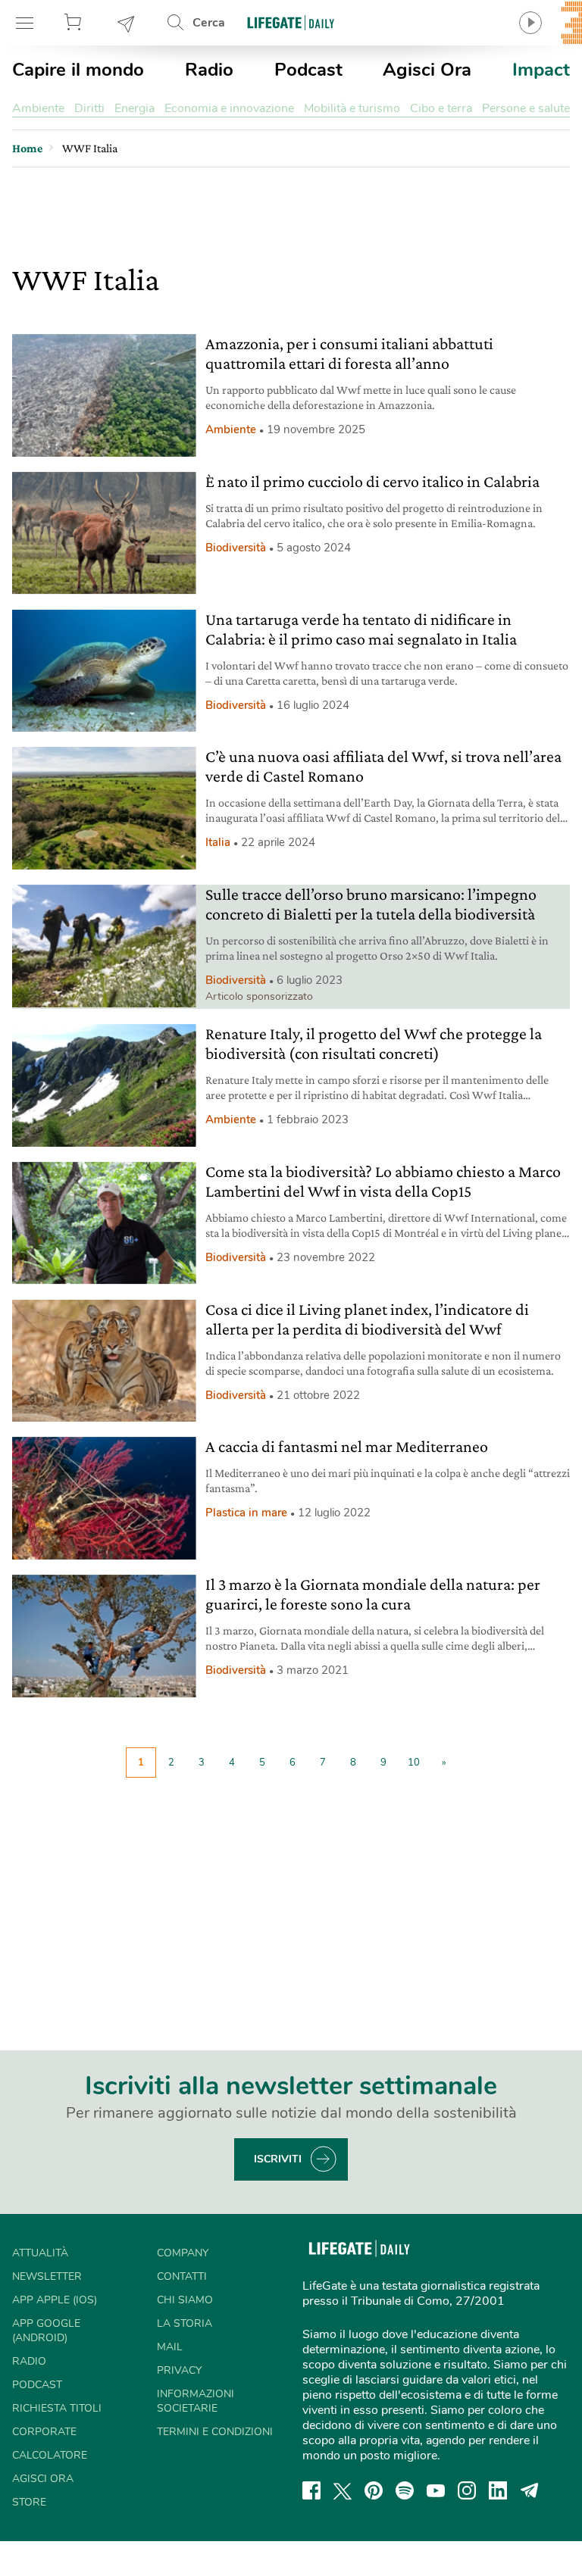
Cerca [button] (209, 23)
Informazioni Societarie (196, 2401)
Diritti (89, 108)
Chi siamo (185, 2300)
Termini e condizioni (215, 2432)
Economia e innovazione (229, 108)
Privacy (179, 2370)
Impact (541, 70)
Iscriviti (278, 2159)
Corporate (44, 2432)
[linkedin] (498, 2490)
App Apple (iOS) (55, 2300)
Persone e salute (526, 108)
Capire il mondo (78, 70)
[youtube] (436, 2490)
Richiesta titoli (57, 2408)
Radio (209, 70)
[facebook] (311, 2490)
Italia (218, 842)
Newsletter (127, 23)
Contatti (182, 2276)
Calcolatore (50, 2455)
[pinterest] (374, 2490)
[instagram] (467, 2490)
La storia (185, 2323)
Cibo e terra (441, 108)
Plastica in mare (246, 1513)
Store (75, 23)
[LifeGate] (291, 22)
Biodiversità (236, 548)
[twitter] (343, 2490)
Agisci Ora (427, 70)
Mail (170, 2347)
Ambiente (38, 108)
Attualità (40, 2253)
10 (414, 1763)
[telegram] (530, 2490)
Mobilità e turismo (352, 108)
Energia (135, 108)
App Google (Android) (46, 2331)
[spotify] (405, 2490)
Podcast (308, 70)
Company (183, 2253)
